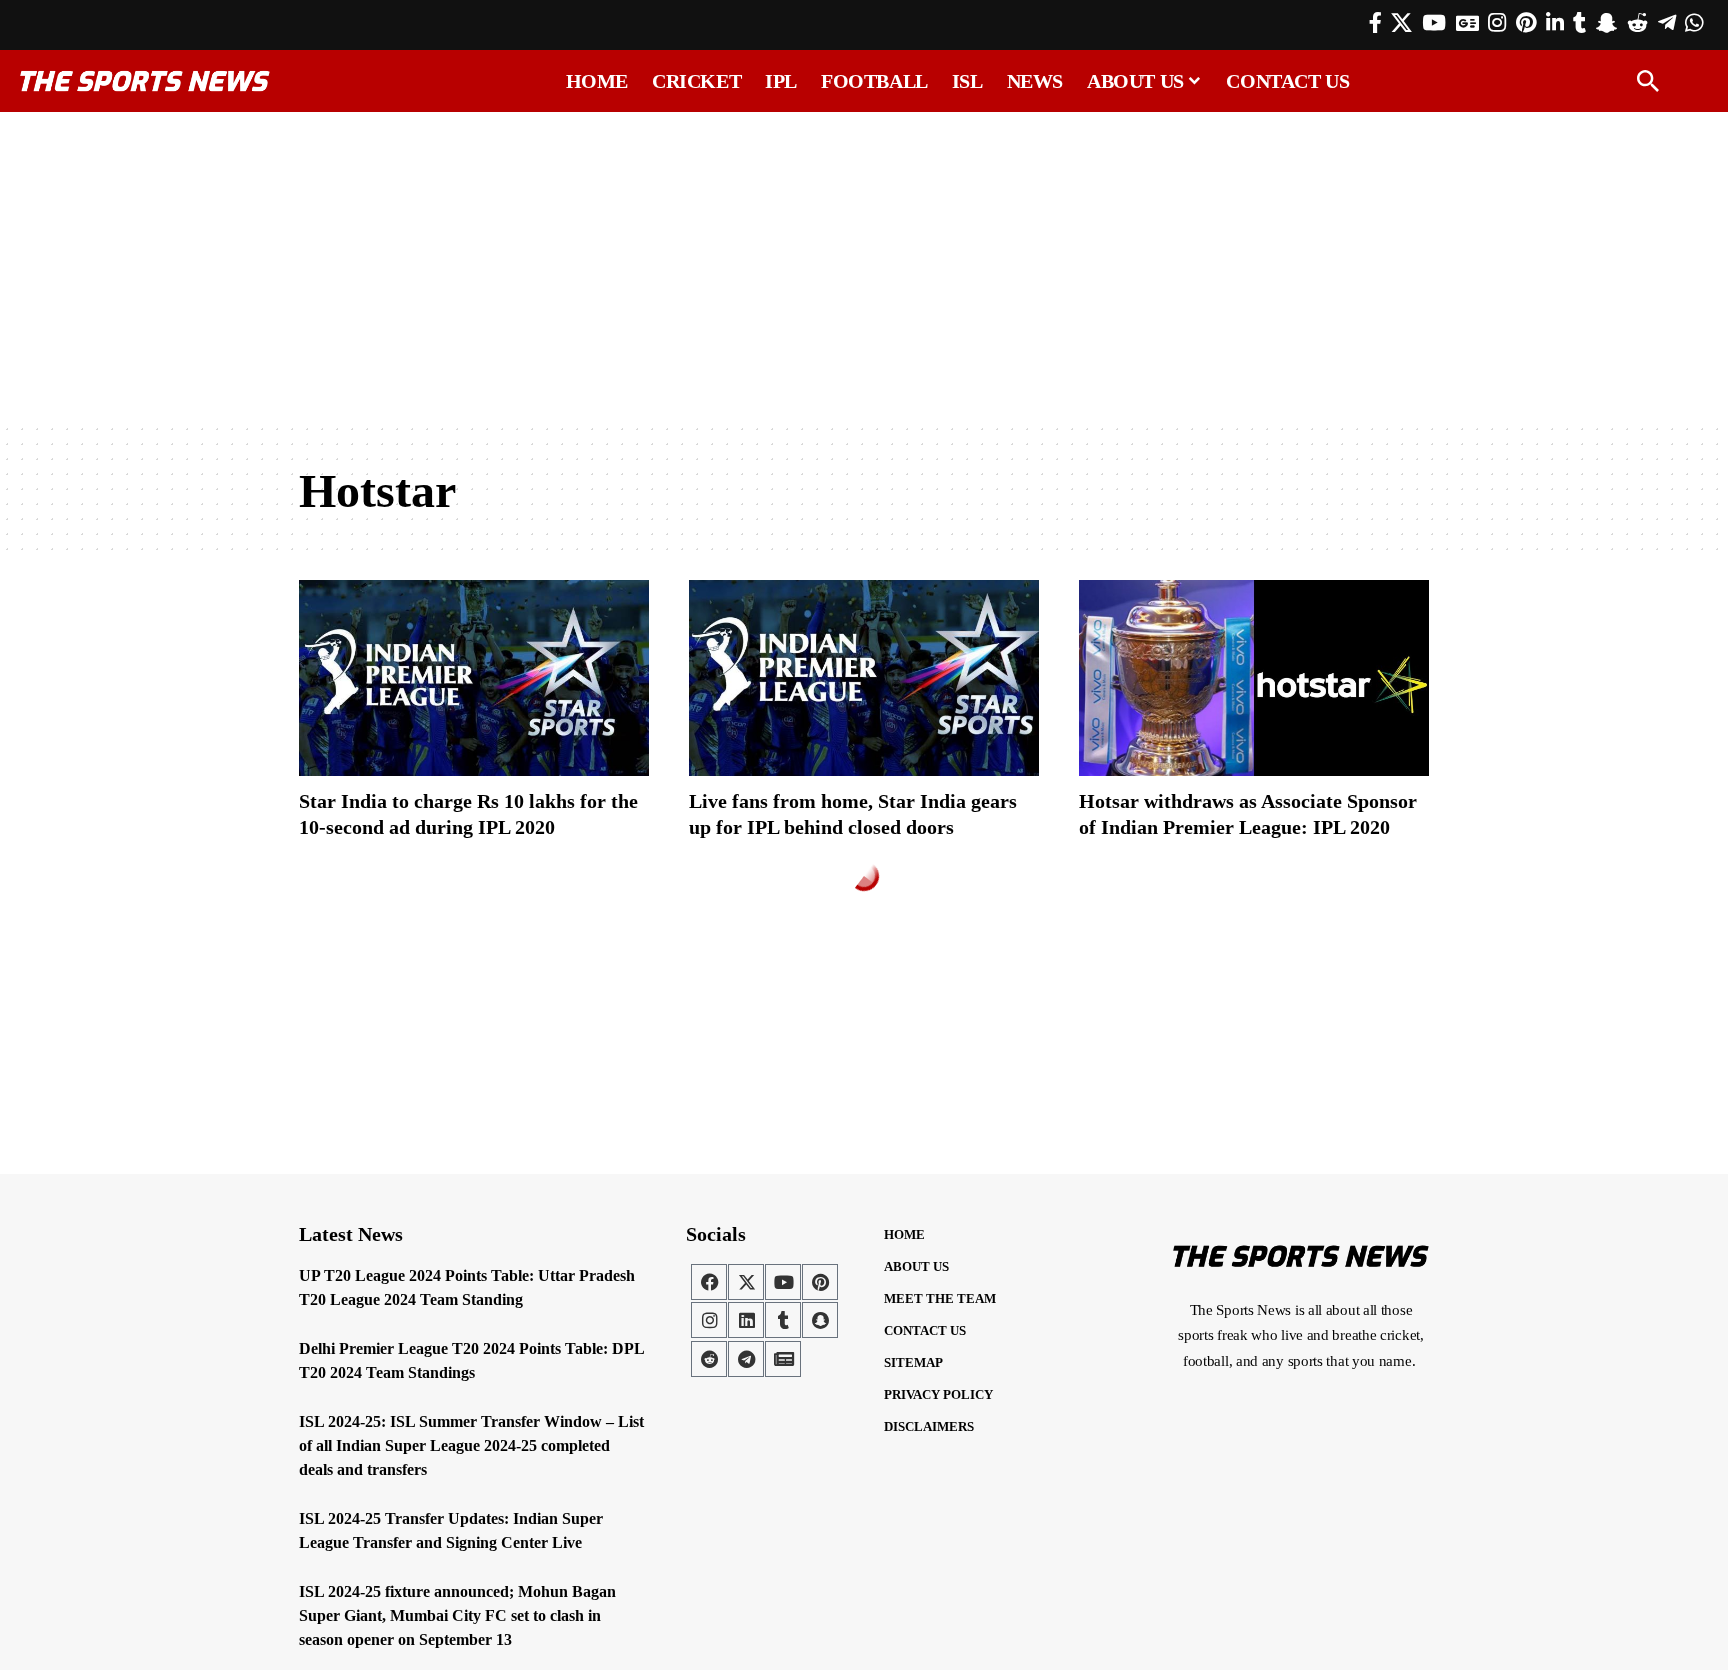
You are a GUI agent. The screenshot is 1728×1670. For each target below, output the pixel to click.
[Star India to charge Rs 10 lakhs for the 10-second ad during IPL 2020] (474, 678)
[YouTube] (1434, 23)
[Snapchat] (820, 1320)
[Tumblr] (1579, 23)
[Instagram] (1497, 23)
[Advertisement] (864, 267)
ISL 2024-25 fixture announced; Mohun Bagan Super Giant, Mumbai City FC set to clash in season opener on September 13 (457, 1615)
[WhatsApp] (1694, 23)
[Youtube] (783, 1282)
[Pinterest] (1526, 23)
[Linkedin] (746, 1320)
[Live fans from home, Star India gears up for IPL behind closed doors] (864, 678)
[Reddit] (1637, 23)
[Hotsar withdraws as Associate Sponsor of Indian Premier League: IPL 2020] (1254, 678)
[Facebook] (1375, 23)
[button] (1648, 81)
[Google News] (1467, 23)
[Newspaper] (783, 1359)
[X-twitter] (746, 1282)
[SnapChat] (1606, 23)
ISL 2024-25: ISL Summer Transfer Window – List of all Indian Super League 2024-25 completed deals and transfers (471, 1445)
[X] (1401, 23)
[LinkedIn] (1555, 23)
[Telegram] (1667, 23)
